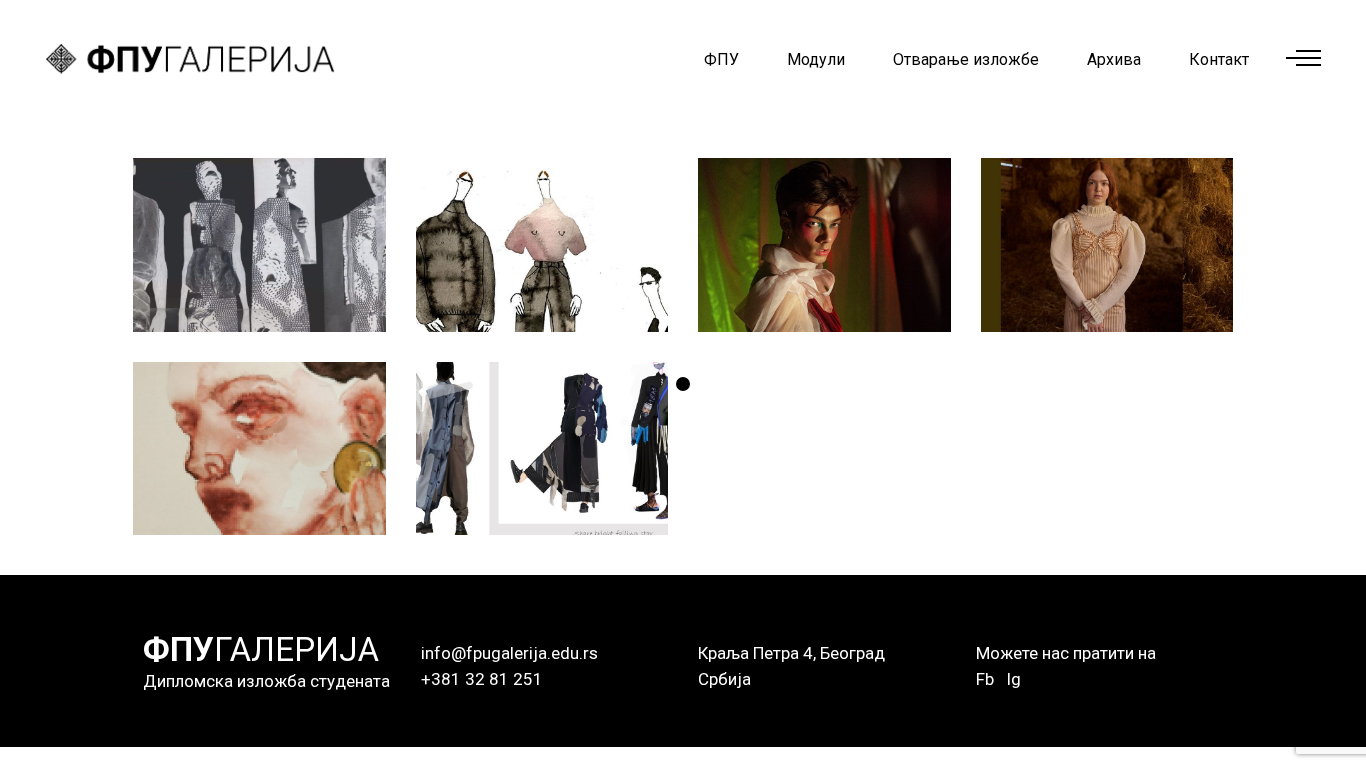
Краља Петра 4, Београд (791, 653)
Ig (1013, 679)
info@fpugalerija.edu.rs (509, 653)
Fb (985, 679)
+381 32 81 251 (482, 679)
